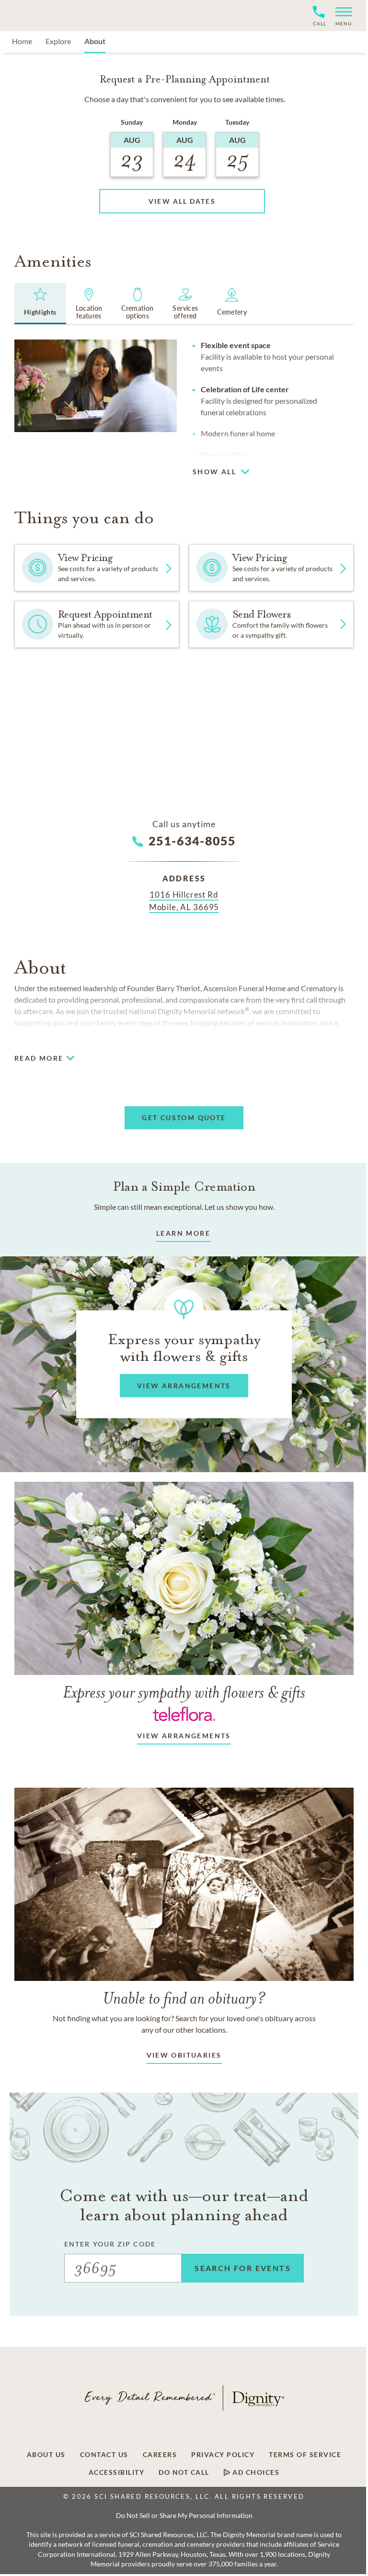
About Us (46, 2455)
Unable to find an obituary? (184, 1998)
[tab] (40, 304)
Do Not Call (184, 2472)
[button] (340, 16)
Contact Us (104, 2455)
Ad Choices (255, 2472)
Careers (160, 2455)
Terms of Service (305, 2455)
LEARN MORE (183, 1233)
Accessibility (117, 2472)
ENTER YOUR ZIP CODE (110, 2244)
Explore (58, 41)
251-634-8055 (192, 841)
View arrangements (184, 1736)
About (95, 41)
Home (22, 41)
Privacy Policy (223, 2455)
